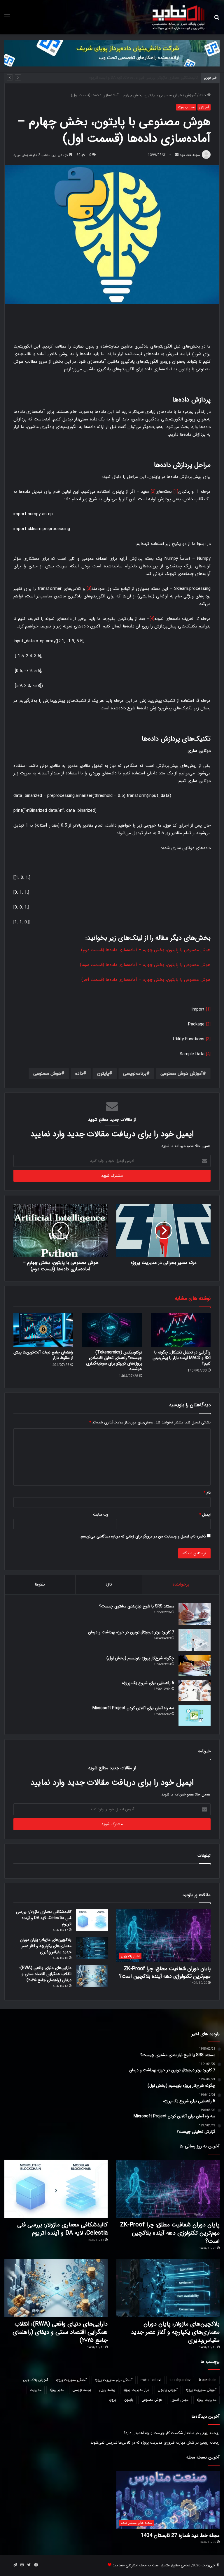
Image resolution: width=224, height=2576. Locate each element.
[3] (89, 589)
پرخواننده (181, 1584)
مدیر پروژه (57, 2390)
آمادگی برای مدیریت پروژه (114, 2380)
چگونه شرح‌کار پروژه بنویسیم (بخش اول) (140, 1658)
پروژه (113, 2400)
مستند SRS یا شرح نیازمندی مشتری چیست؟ (137, 1606)
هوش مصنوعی (47, 1073)
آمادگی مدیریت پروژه (71, 2380)
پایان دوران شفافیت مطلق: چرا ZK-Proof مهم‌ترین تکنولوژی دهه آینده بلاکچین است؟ (165, 1972)
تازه (109, 1584)
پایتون (103, 1073)
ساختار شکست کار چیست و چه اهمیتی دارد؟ (159, 2433)
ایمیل (205, 1515)
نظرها (40, 1584)
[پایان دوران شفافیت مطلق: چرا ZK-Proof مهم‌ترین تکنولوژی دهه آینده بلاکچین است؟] (168, 2189)
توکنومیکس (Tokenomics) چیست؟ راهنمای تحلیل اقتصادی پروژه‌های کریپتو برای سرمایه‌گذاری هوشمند (114, 1361)
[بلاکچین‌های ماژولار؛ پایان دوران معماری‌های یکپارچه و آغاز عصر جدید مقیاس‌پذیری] (92, 1948)
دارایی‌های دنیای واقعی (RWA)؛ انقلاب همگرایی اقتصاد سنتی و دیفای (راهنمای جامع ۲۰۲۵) (45, 1974)
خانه (203, 95)
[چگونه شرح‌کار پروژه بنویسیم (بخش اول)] (195, 1666)
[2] (153, 492)
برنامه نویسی (82, 2390)
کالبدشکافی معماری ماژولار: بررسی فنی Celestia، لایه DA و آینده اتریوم (44, 1918)
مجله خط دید (190, 155)
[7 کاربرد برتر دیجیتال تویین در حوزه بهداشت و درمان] (195, 1640)
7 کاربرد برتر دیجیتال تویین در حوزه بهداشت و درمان (131, 1632)
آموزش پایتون (168, 2390)
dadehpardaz (180, 2380)
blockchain (208, 2380)
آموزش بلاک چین (35, 2380)
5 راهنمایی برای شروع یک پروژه (148, 1683)
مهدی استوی (179, 2400)
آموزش (191, 95)
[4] (152, 619)
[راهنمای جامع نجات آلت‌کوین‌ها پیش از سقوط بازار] (43, 1330)
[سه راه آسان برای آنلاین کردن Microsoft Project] (195, 1716)
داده (79, 1073)
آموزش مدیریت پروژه (201, 2390)
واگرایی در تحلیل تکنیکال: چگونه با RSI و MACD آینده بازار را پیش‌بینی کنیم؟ (182, 1358)
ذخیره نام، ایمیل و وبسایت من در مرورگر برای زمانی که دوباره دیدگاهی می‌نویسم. (143, 1536)
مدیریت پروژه (206, 2400)
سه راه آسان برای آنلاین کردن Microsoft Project (133, 1708)
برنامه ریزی (107, 2390)
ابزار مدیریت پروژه (136, 2390)
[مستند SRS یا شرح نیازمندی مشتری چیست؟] (195, 1614)
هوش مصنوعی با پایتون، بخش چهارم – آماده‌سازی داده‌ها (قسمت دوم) (146, 950)
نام (207, 1493)
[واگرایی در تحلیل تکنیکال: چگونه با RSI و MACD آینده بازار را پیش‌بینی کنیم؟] (181, 1330)
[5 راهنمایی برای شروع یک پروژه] (195, 1691)
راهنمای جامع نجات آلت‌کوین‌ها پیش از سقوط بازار (43, 1355)
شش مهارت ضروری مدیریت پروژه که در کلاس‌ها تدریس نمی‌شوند (142, 2443)
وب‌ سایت (101, 1515)
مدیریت (36, 2390)
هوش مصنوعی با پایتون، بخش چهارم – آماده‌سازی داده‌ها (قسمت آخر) (146, 980)
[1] (176, 492)
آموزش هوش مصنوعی (182, 1073)
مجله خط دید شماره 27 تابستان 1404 (180, 2535)
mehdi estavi (151, 2380)
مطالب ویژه (186, 107)
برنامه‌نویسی (135, 1073)
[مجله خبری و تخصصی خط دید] (178, 17)
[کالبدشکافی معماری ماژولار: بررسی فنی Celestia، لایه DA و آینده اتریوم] (92, 1920)
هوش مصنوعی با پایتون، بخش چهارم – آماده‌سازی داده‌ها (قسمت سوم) (145, 965)
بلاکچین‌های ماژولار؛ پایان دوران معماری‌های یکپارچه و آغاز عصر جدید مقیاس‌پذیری (133, 78)
